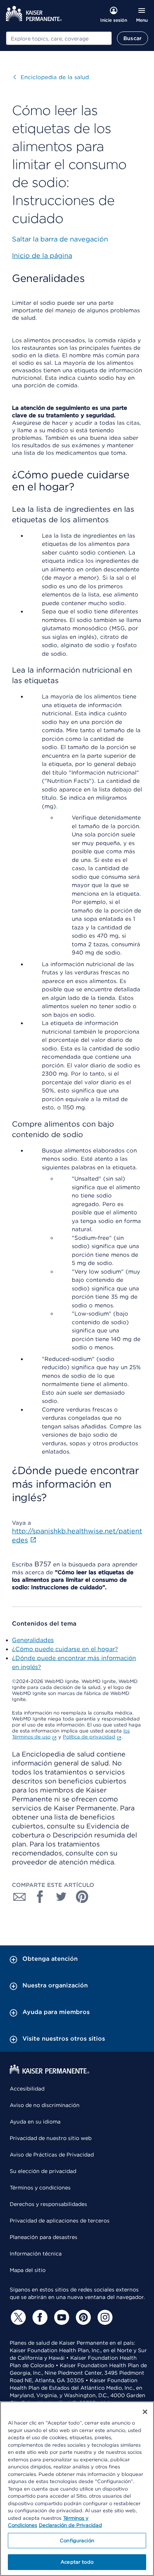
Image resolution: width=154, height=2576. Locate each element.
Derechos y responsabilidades (48, 2204)
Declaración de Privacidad (70, 2525)
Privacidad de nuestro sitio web (51, 2138)
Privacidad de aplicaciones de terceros (60, 2221)
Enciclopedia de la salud (51, 77)
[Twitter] (17, 2317)
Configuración (77, 2541)
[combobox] (59, 38)
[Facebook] (39, 2317)
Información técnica (36, 2254)
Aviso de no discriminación (45, 2105)
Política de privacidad (89, 1737)
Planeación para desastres (44, 2237)
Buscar (133, 38)
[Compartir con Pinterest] (82, 1897)
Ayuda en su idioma (35, 2122)
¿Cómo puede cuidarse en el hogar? (65, 1649)
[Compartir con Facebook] (40, 1897)
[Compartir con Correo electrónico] (19, 1897)
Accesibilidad (27, 2089)
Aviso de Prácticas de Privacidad (52, 2155)
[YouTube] (61, 2317)
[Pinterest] (82, 2317)
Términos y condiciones (40, 2188)
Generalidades (33, 1640)
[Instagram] (104, 2317)
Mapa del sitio (28, 2270)
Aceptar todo (77, 2562)
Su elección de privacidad (43, 2171)
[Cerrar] (145, 2412)
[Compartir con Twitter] (61, 1897)
